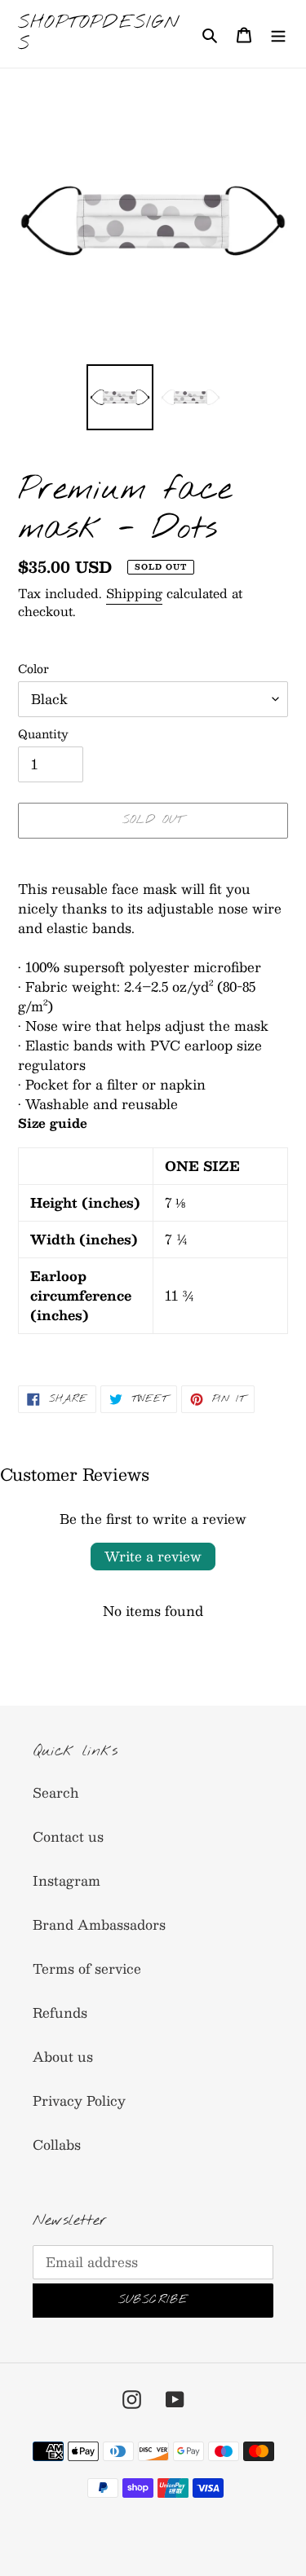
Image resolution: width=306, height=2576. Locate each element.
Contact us (68, 1836)
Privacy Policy (79, 2100)
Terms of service (87, 1968)
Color (33, 669)
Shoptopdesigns (100, 34)
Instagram (67, 1880)
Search (56, 1792)
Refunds (60, 2012)
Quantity (43, 734)
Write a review (153, 1556)
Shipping (134, 593)
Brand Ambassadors (99, 1924)
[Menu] (278, 33)
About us (63, 2056)
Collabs (57, 2144)
